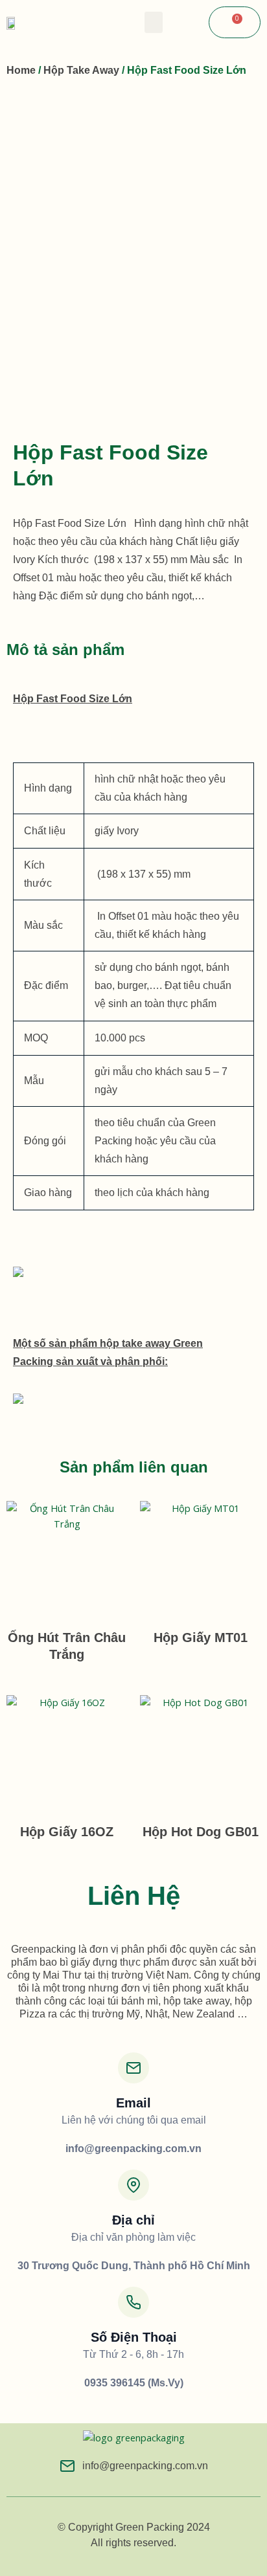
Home (21, 70)
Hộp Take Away (81, 70)
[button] (154, 22)
